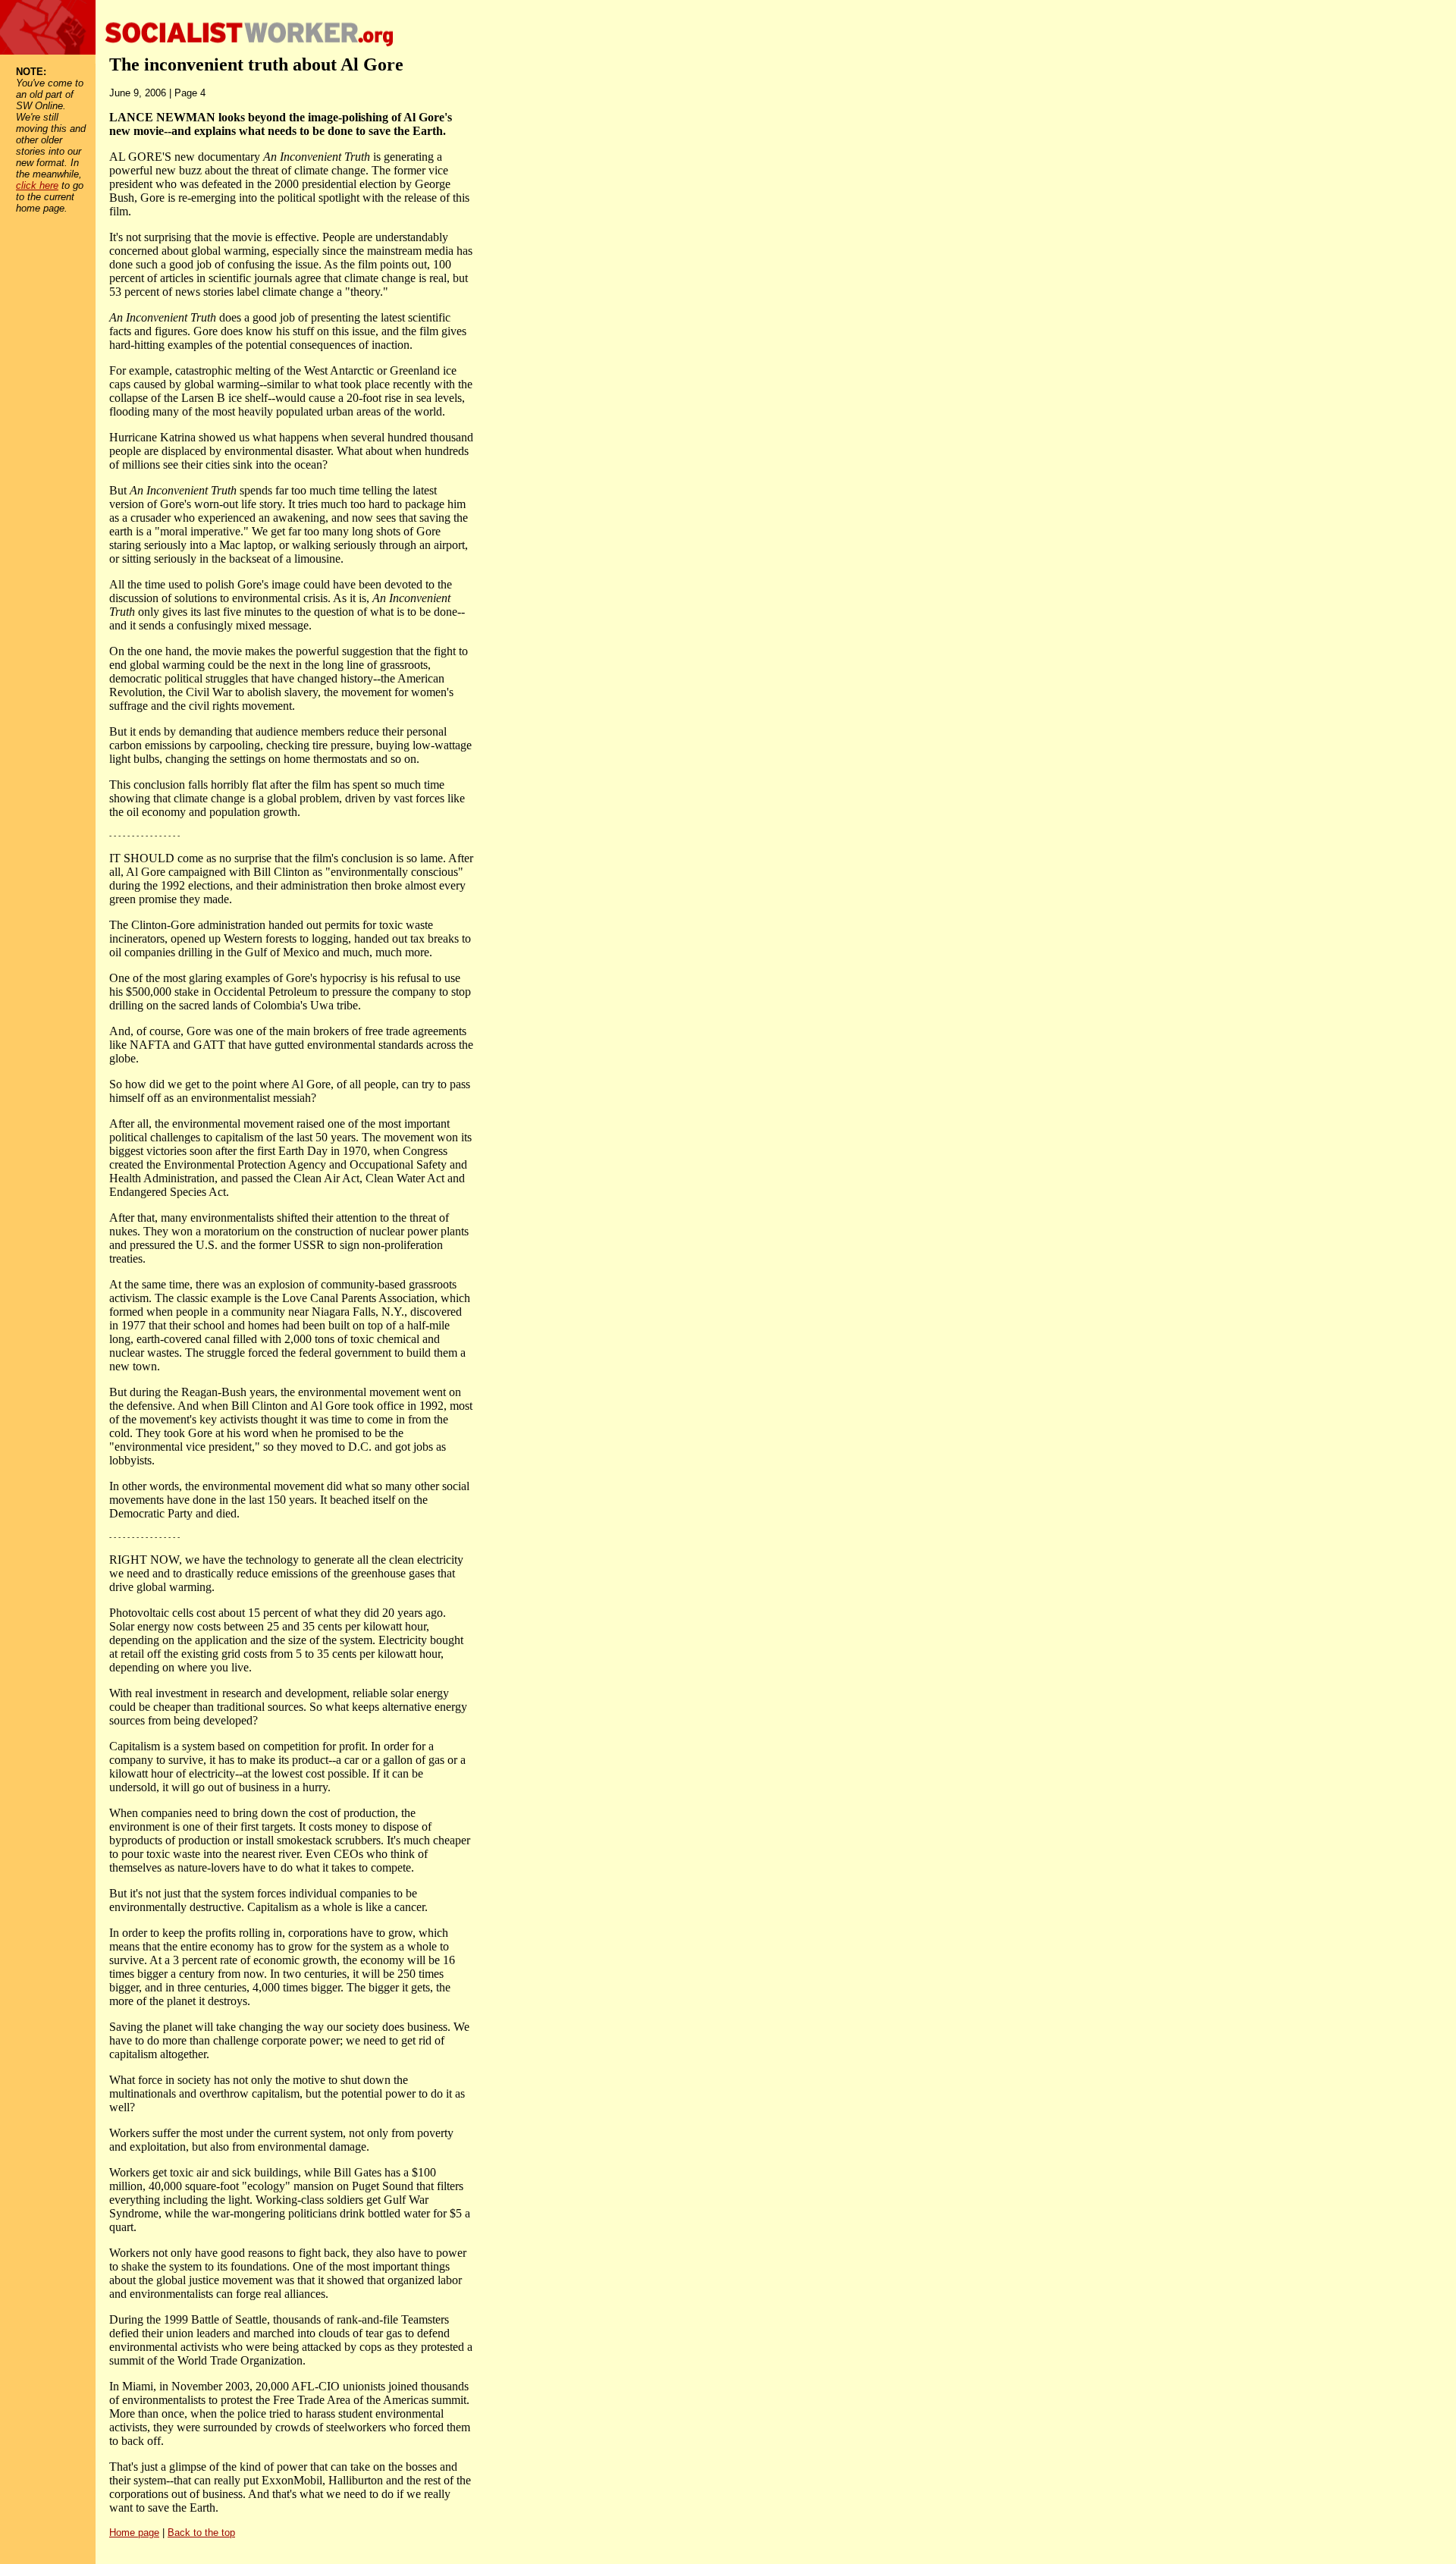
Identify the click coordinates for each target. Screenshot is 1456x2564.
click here (37, 185)
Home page (134, 2533)
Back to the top (201, 2533)
